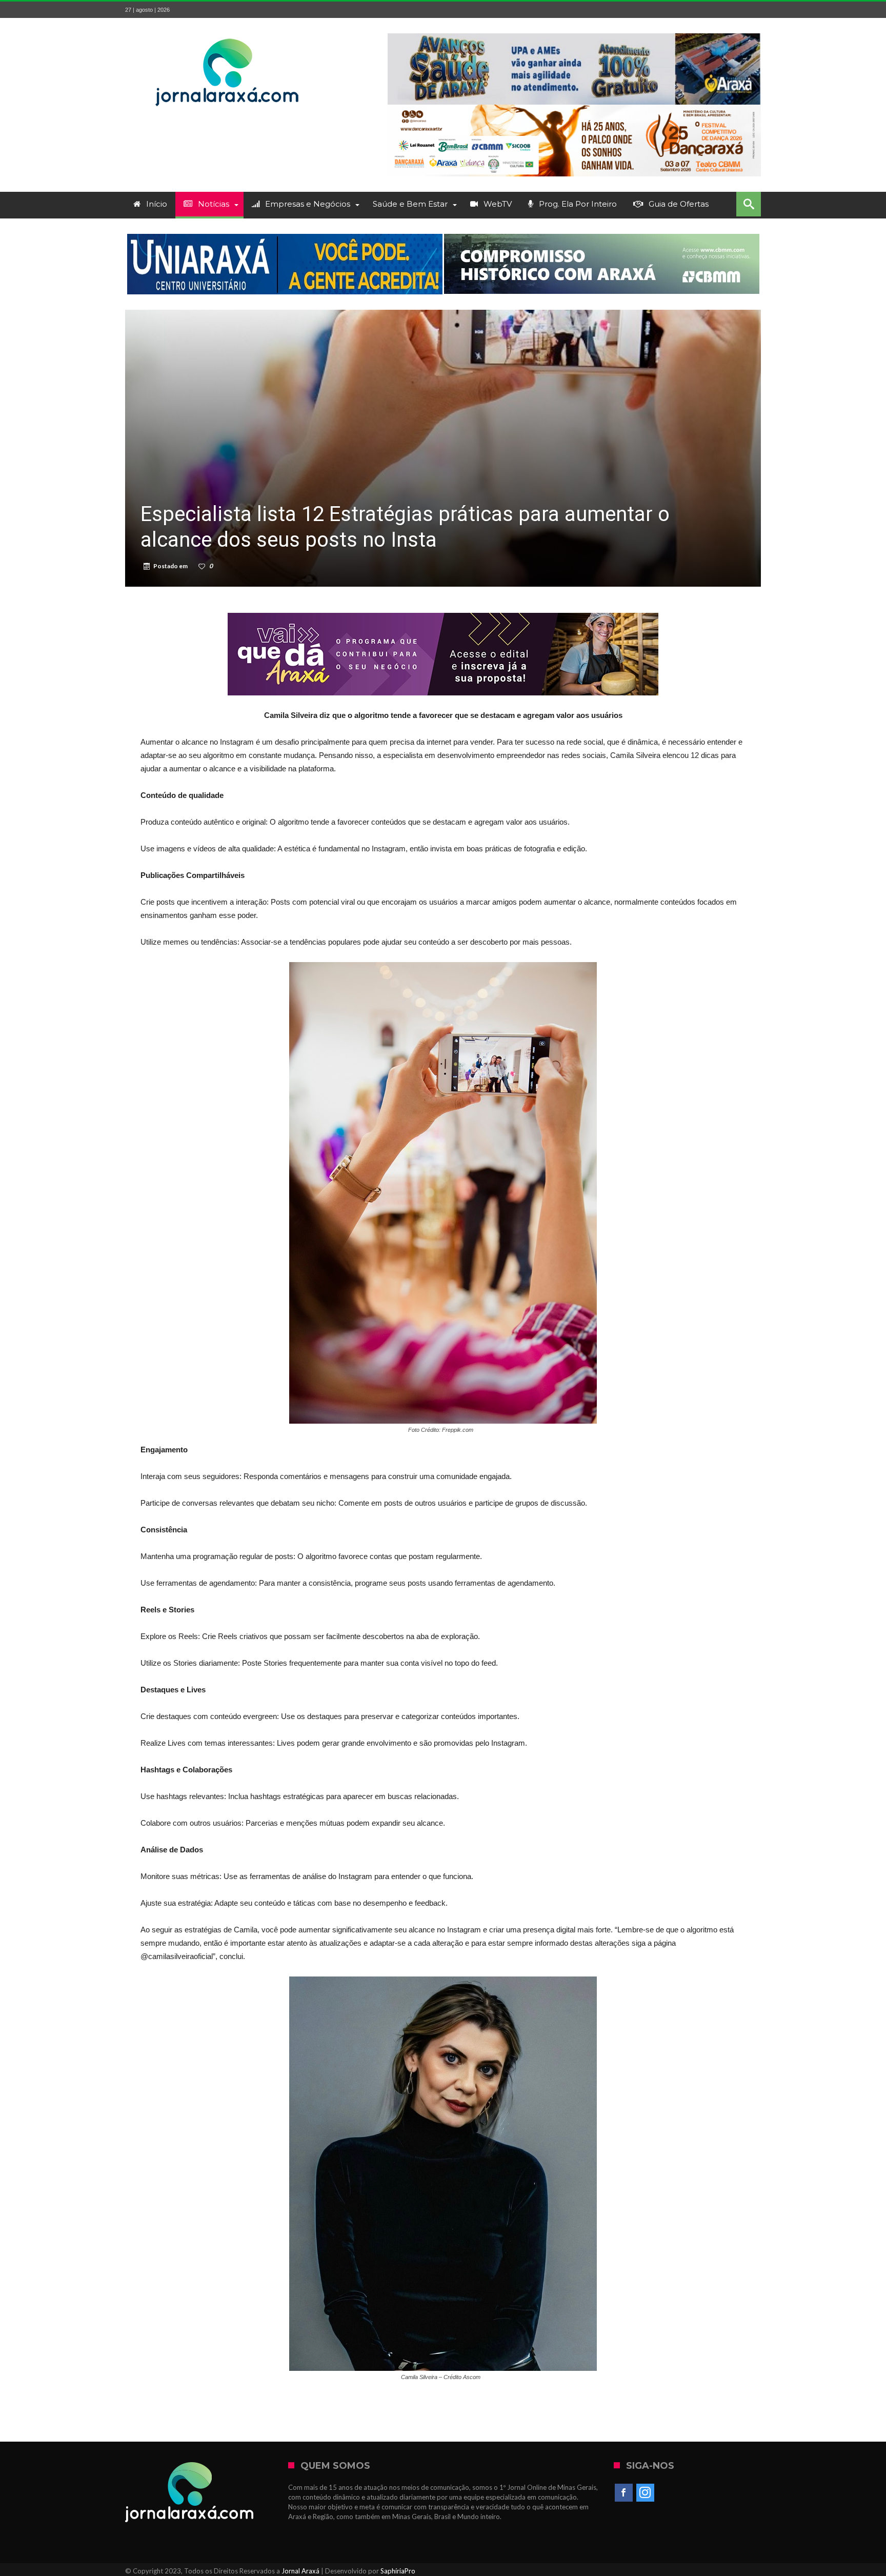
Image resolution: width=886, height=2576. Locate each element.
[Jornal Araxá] (228, 33)
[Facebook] (624, 2493)
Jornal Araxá (300, 2571)
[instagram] (645, 2493)
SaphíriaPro (398, 2571)
